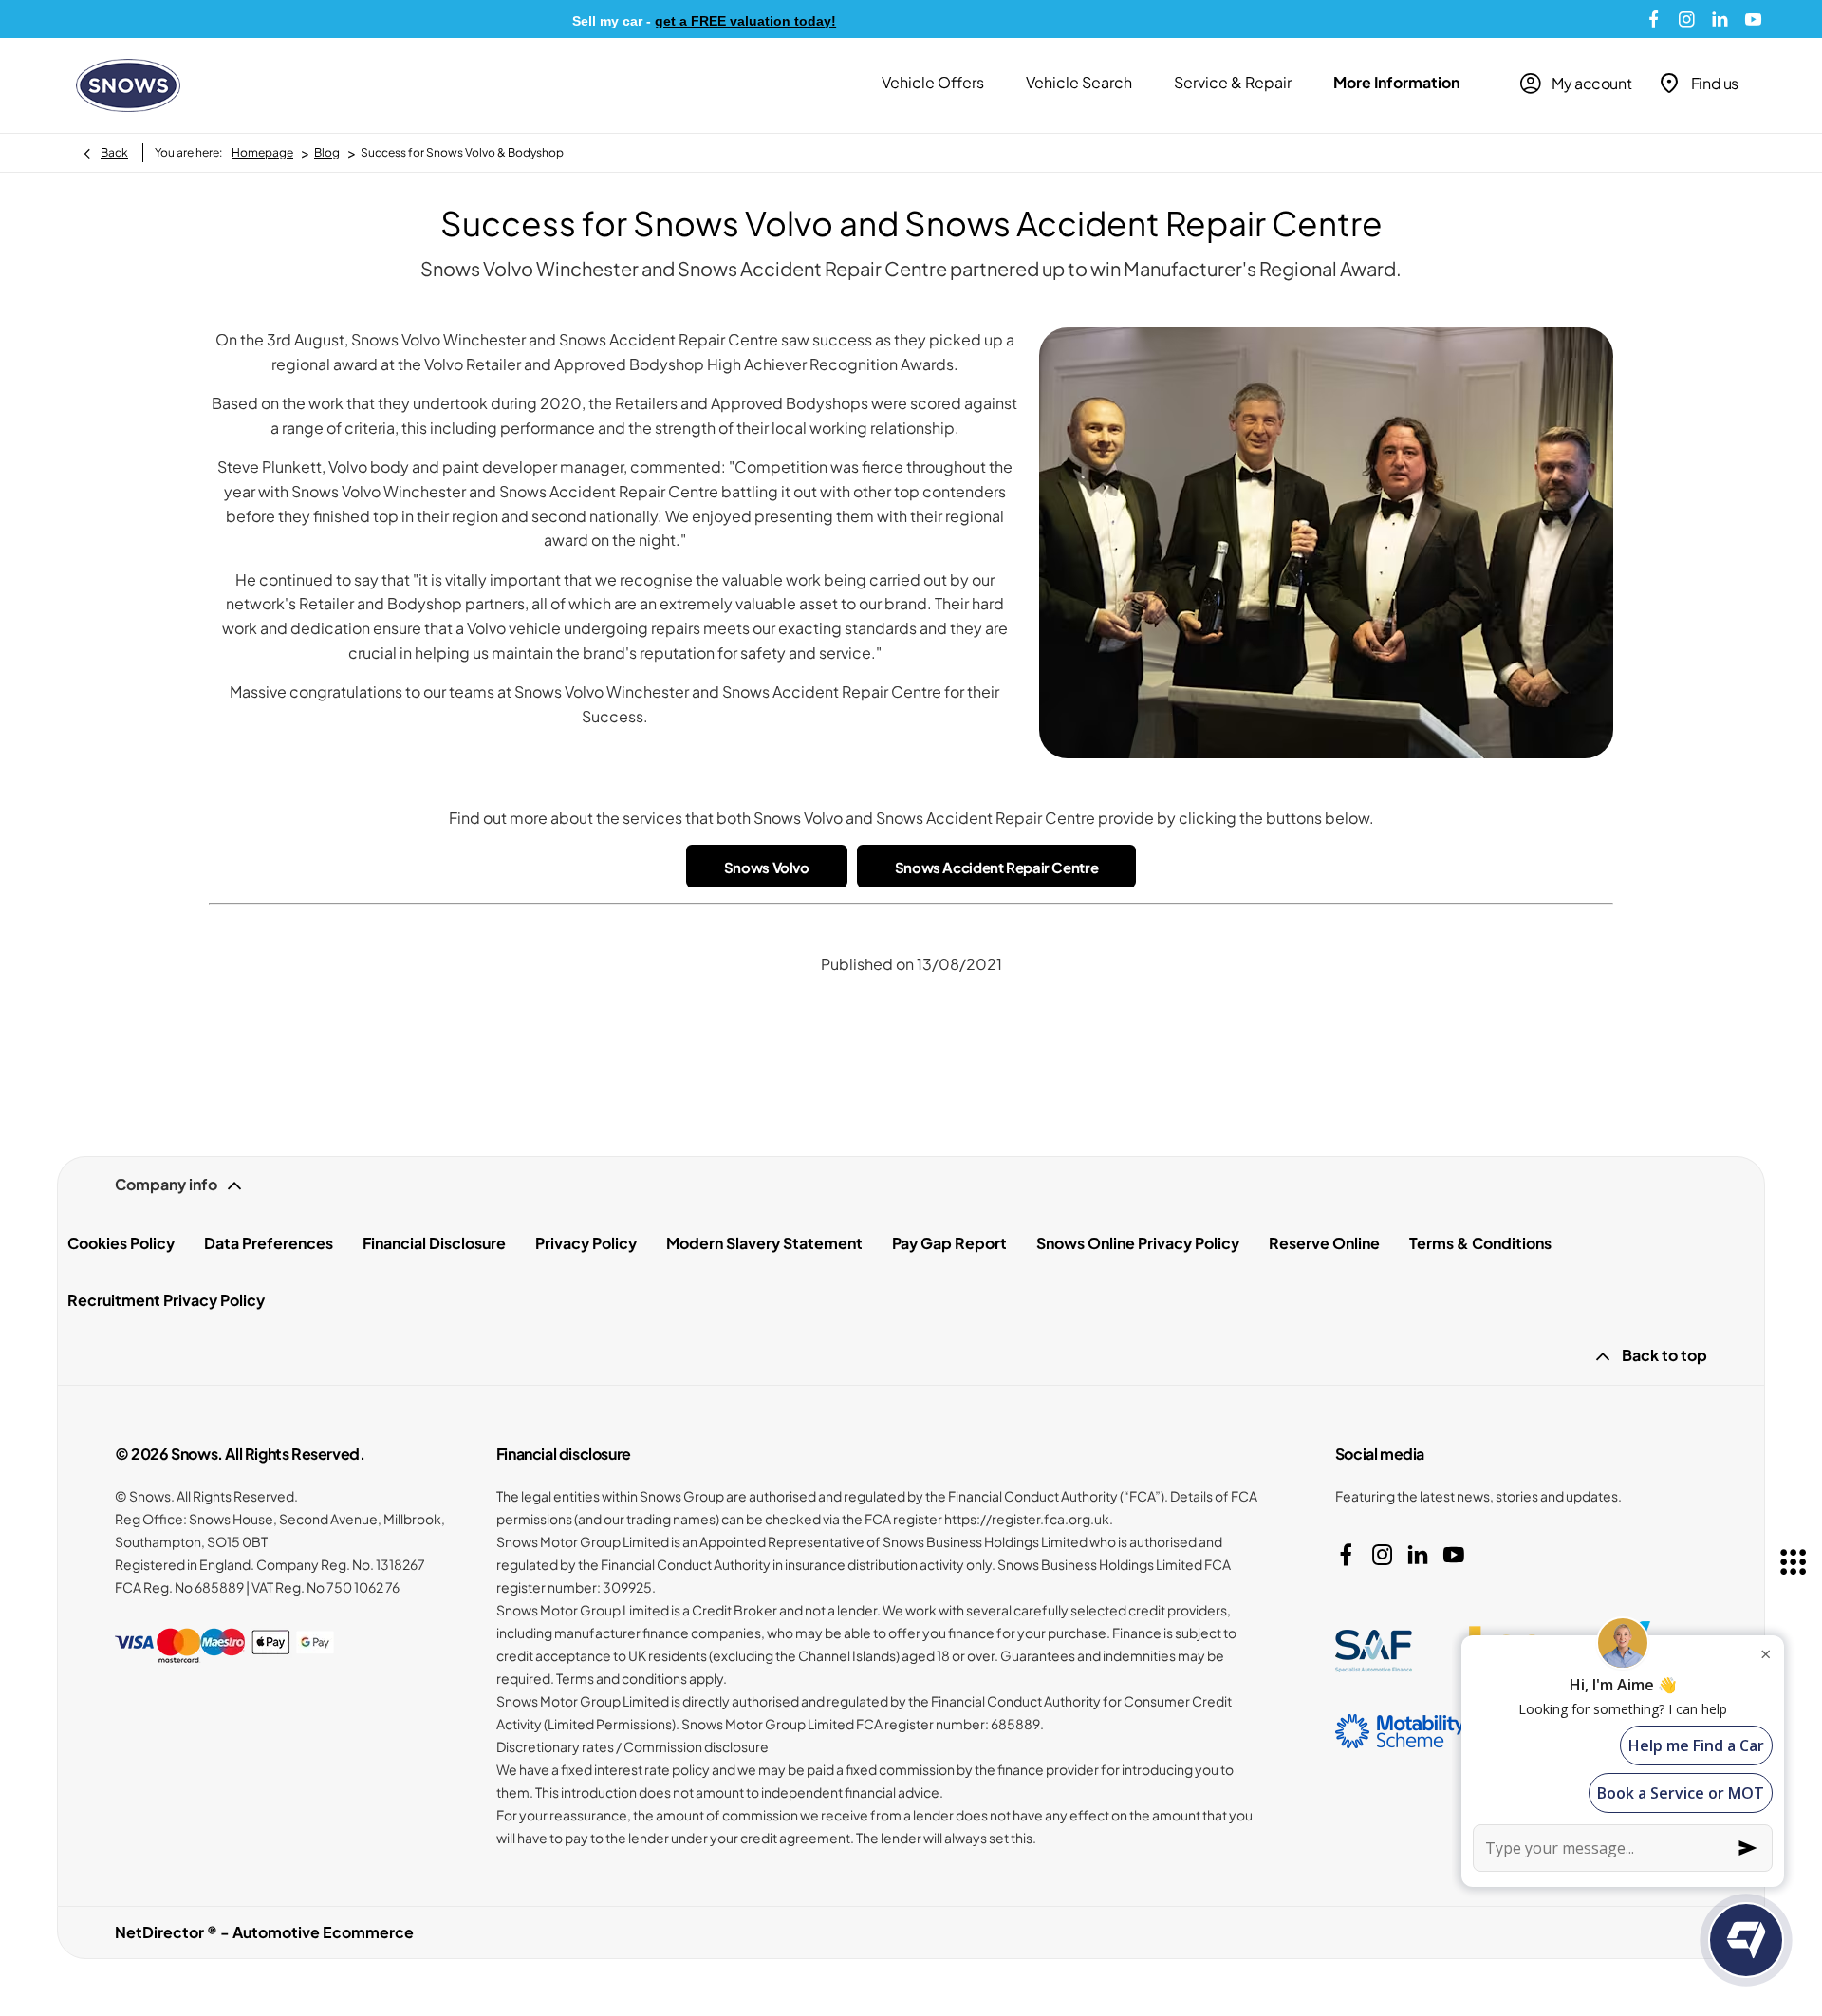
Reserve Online (1324, 1243)
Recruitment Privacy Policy (166, 1300)
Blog (327, 152)
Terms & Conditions (1480, 1243)
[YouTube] (1753, 19)
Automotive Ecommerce (323, 1932)
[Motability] (1400, 1731)
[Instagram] (1687, 19)
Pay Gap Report (949, 1243)
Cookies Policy (121, 1243)
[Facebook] (1654, 19)
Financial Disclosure (434, 1243)
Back (114, 152)
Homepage (262, 152)
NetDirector (161, 1932)
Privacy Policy (586, 1243)
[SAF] (1374, 1651)
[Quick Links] (1794, 1562)
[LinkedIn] (1720, 19)
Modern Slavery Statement (764, 1243)
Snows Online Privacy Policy (1138, 1243)
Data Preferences (269, 1243)
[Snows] (128, 85)
